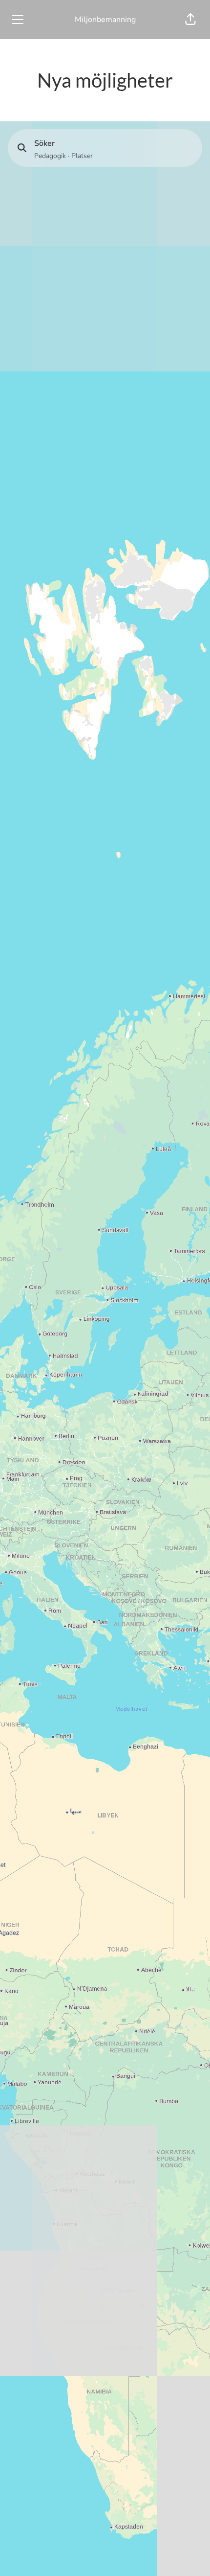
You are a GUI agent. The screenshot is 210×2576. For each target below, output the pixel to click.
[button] (190, 20)
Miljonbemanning (105, 20)
